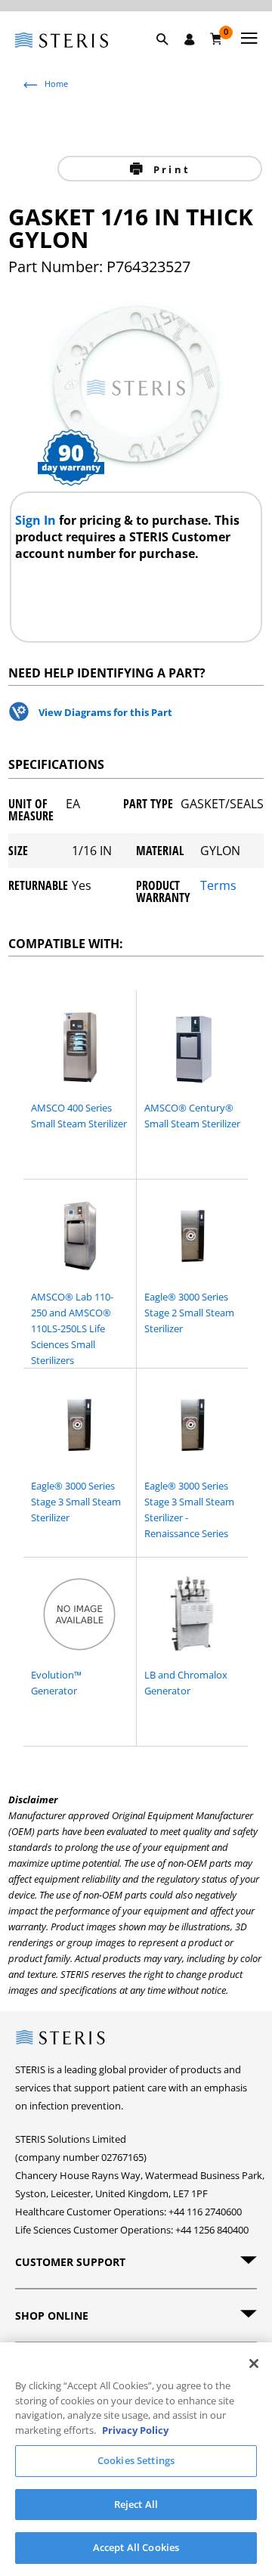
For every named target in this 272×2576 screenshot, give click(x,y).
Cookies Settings (136, 2460)
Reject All (136, 2504)
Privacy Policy (135, 2430)
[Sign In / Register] (190, 39)
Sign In (37, 520)
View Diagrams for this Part (105, 712)
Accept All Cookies (136, 2547)
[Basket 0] (216, 39)
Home (56, 84)
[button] (170, 57)
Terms (218, 887)
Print (170, 169)
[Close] (254, 2364)
